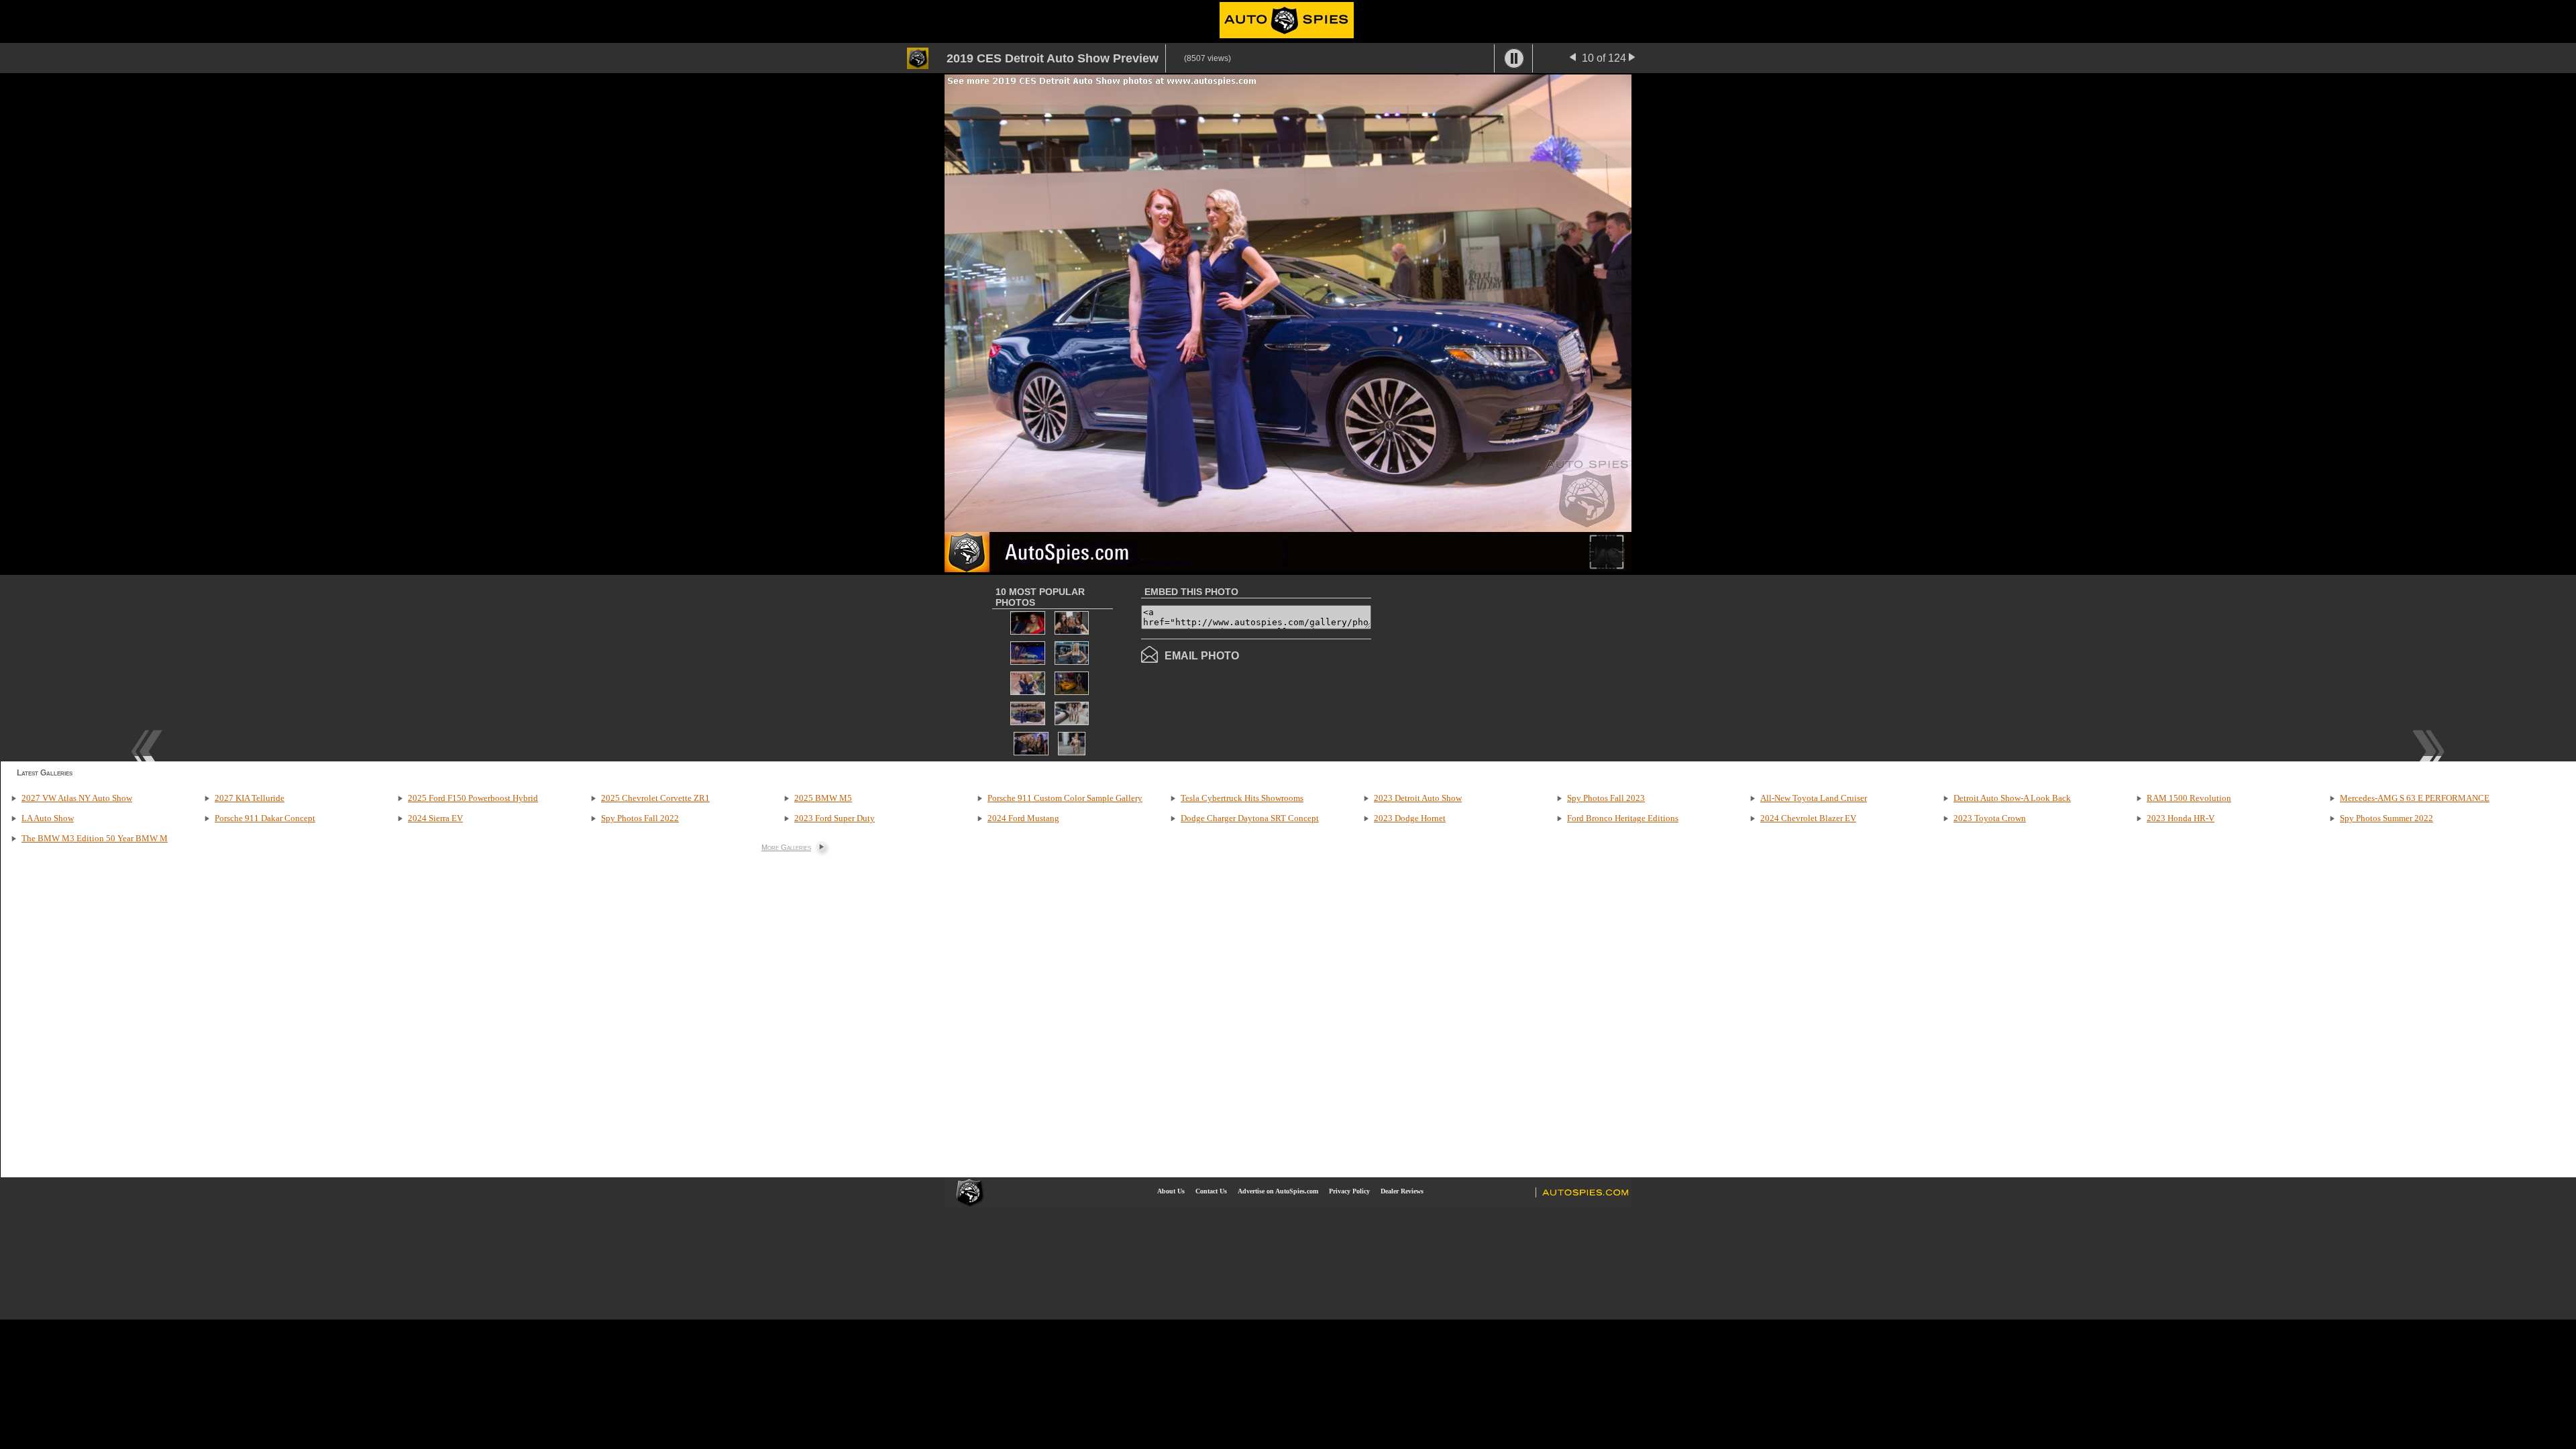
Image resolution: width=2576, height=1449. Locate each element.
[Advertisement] (1484, 667)
